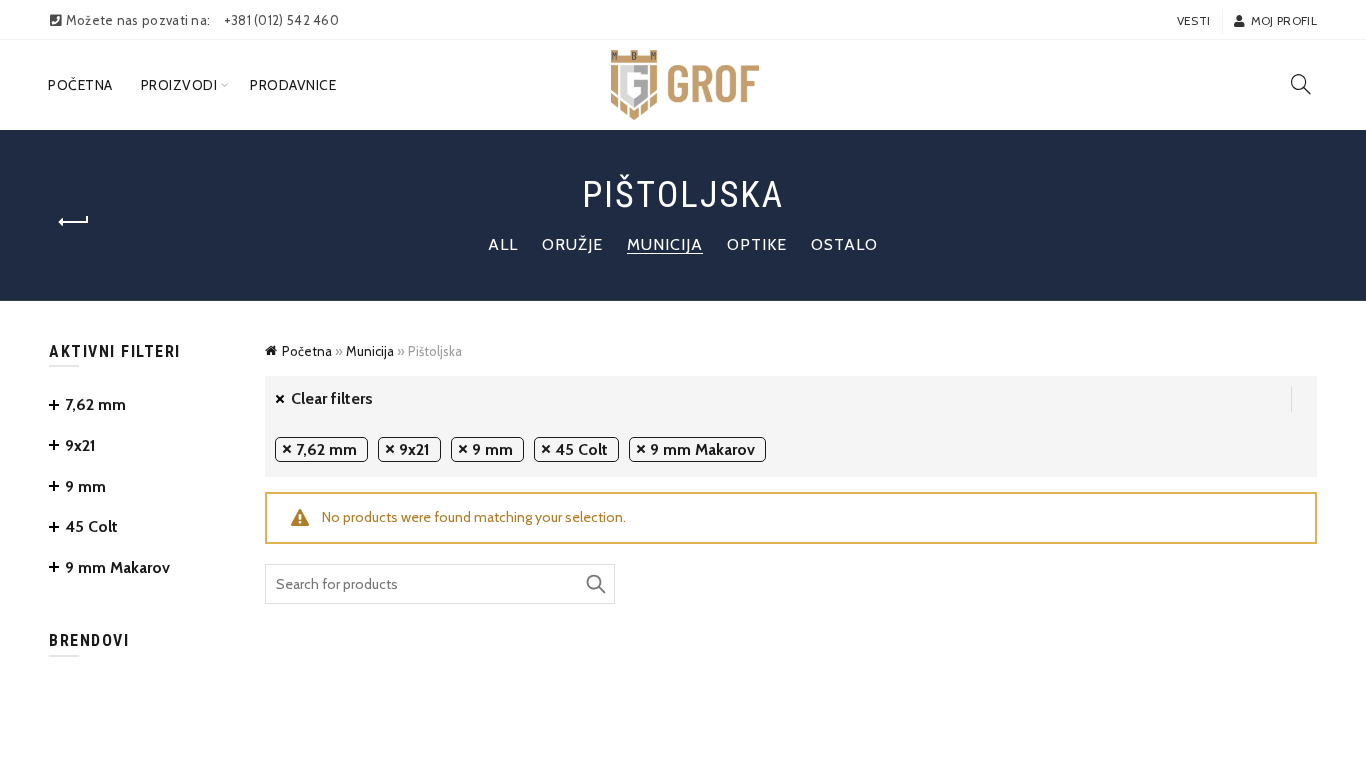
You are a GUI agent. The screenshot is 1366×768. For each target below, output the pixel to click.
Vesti (1194, 20)
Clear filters (332, 398)
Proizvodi (179, 85)
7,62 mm (326, 449)
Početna (80, 85)
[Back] (74, 222)
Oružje (572, 244)
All (503, 244)
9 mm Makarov (702, 449)
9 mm (492, 449)
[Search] (1301, 84)
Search (595, 584)
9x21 (414, 449)
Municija (665, 244)
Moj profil (1284, 20)
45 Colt (581, 449)
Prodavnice (293, 85)
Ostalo (844, 244)
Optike (757, 244)
